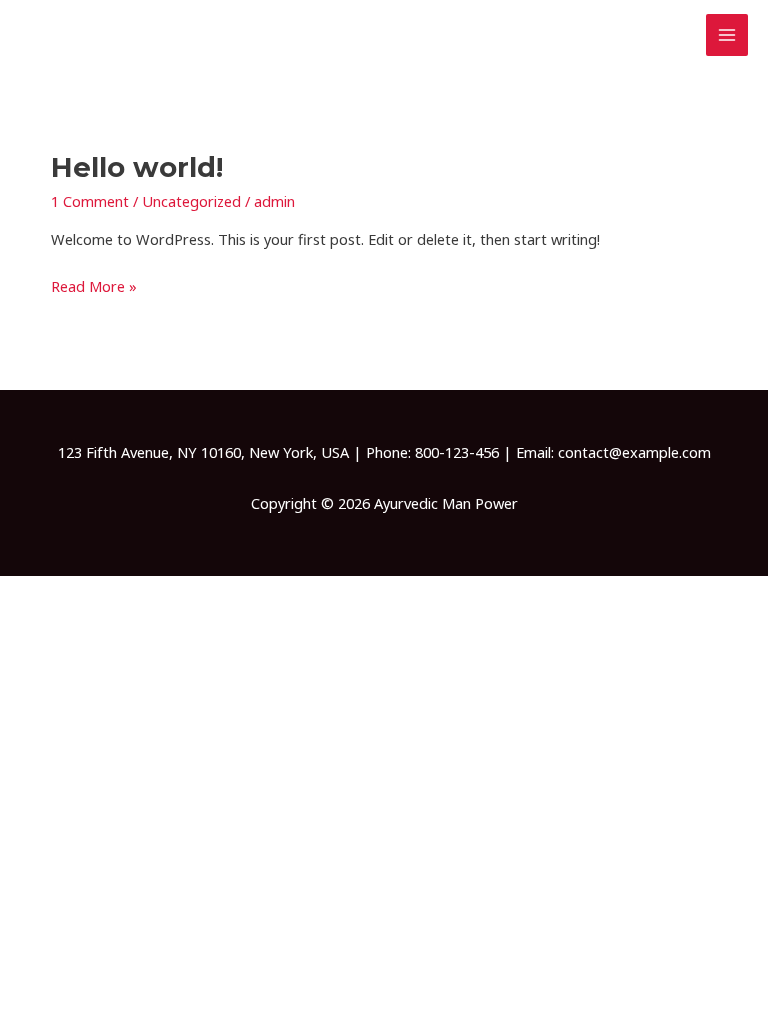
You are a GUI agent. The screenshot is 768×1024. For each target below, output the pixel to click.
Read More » (94, 285)
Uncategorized (191, 201)
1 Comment (90, 201)
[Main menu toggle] (727, 35)
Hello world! (137, 167)
